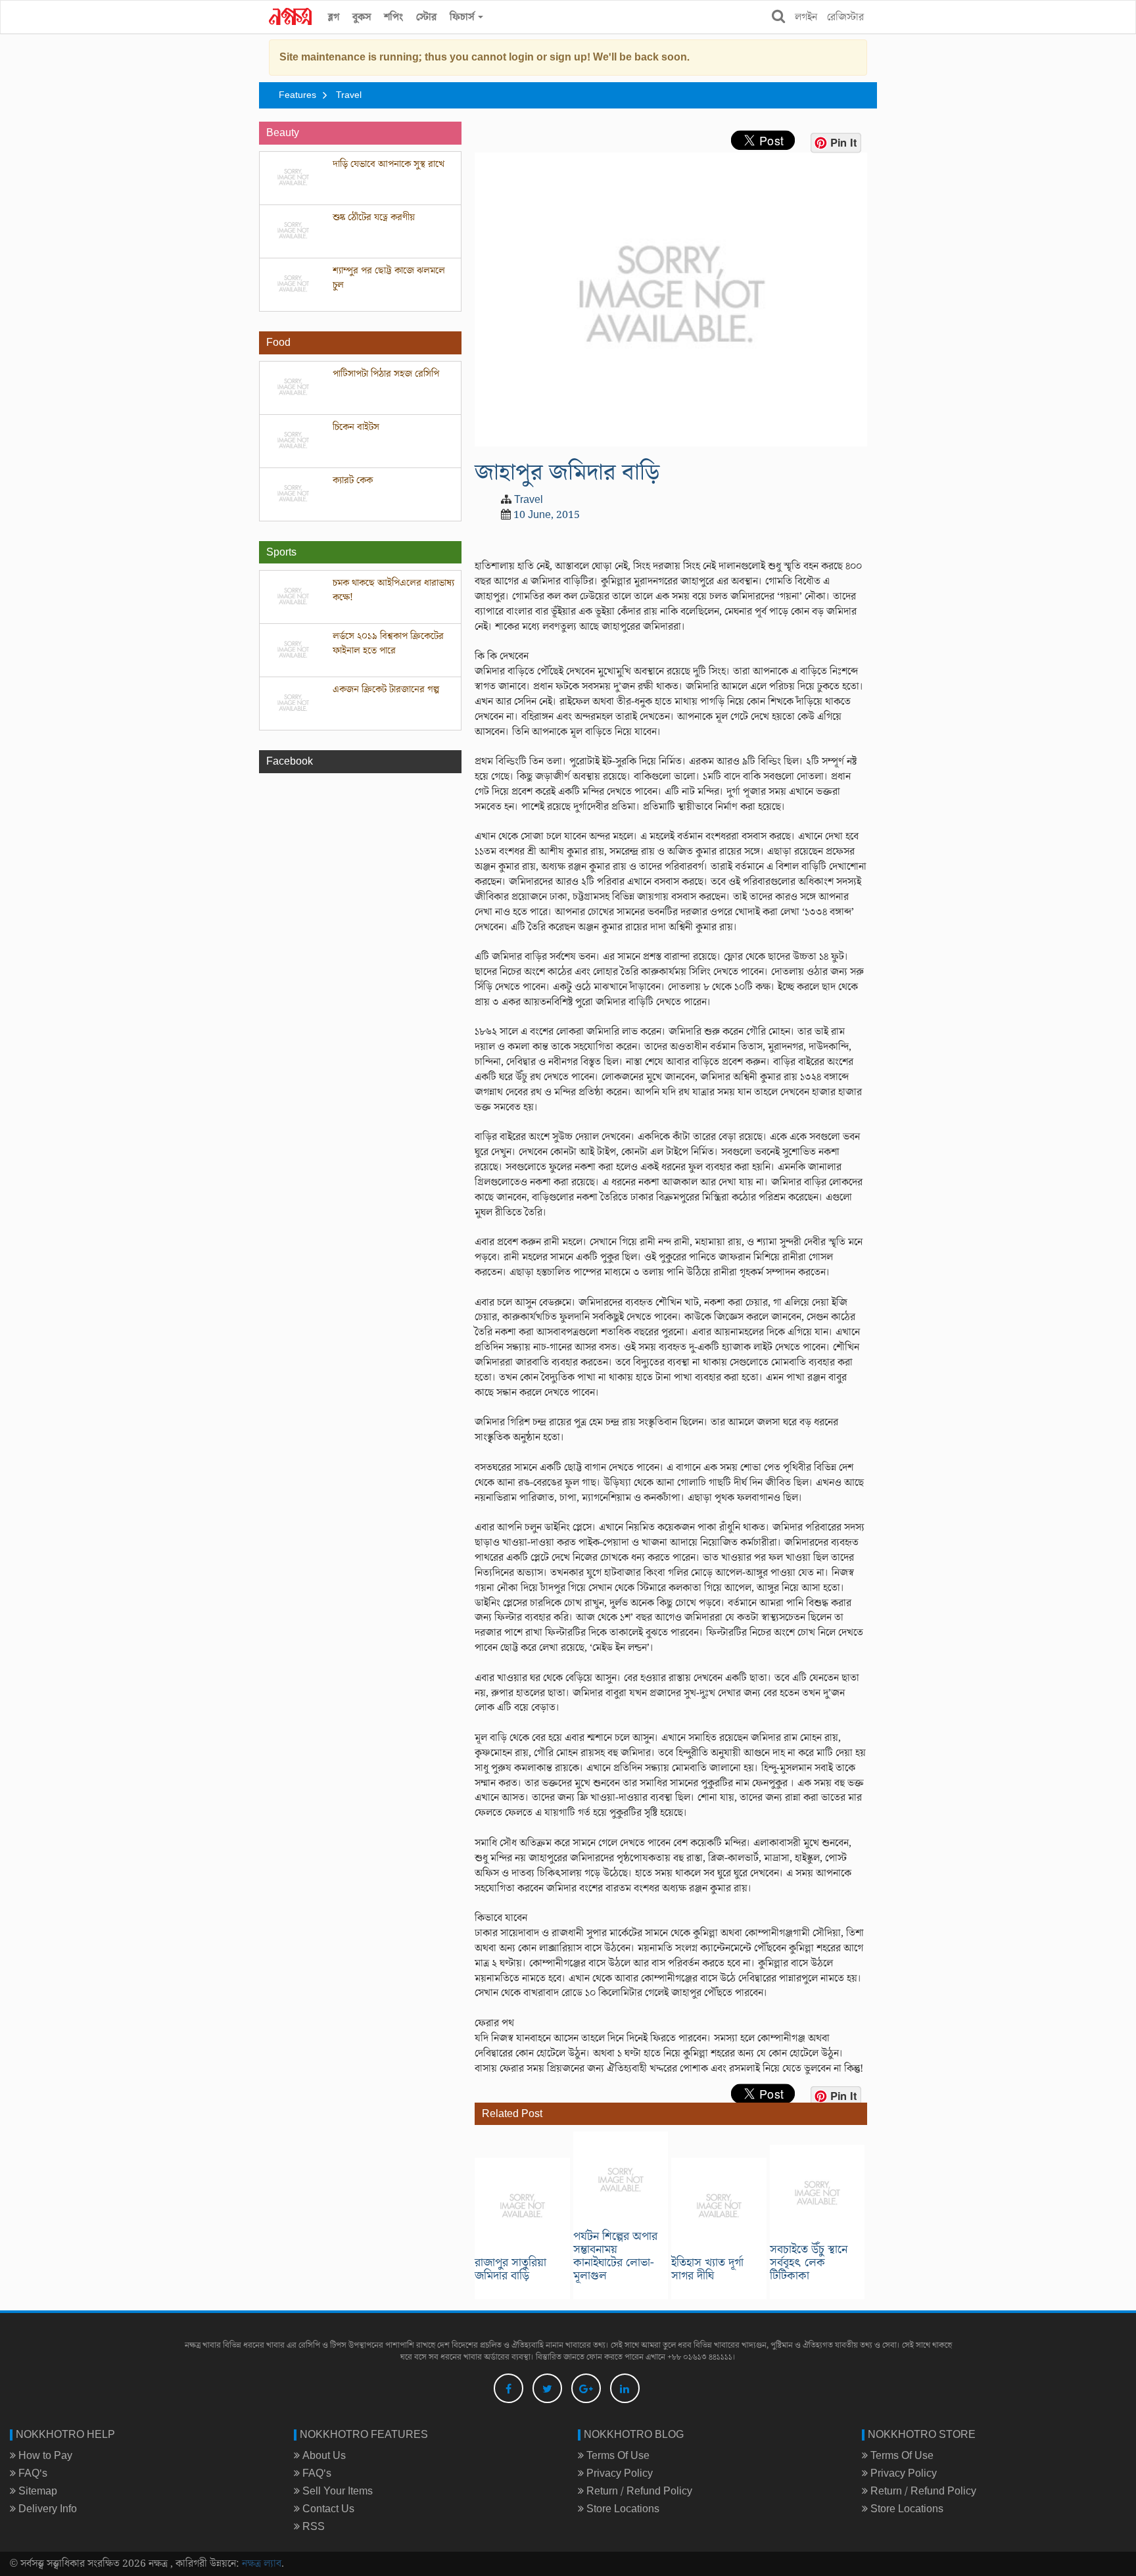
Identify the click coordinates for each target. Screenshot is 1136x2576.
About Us (323, 2456)
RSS (312, 2527)
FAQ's (32, 2473)
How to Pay (44, 2456)
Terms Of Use (617, 2456)
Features (297, 95)
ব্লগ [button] (334, 17)
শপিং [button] (393, 17)
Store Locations (622, 2509)
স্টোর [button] (426, 17)
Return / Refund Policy (638, 2491)
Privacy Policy (618, 2473)
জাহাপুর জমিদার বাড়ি (567, 472)
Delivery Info (46, 2509)
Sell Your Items (336, 2491)
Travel (349, 95)
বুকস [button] (362, 17)
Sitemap (36, 2491)
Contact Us (327, 2509)
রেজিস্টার (845, 17)
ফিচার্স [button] (463, 17)
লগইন (806, 17)
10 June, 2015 (547, 515)
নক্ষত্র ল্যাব (262, 2564)
